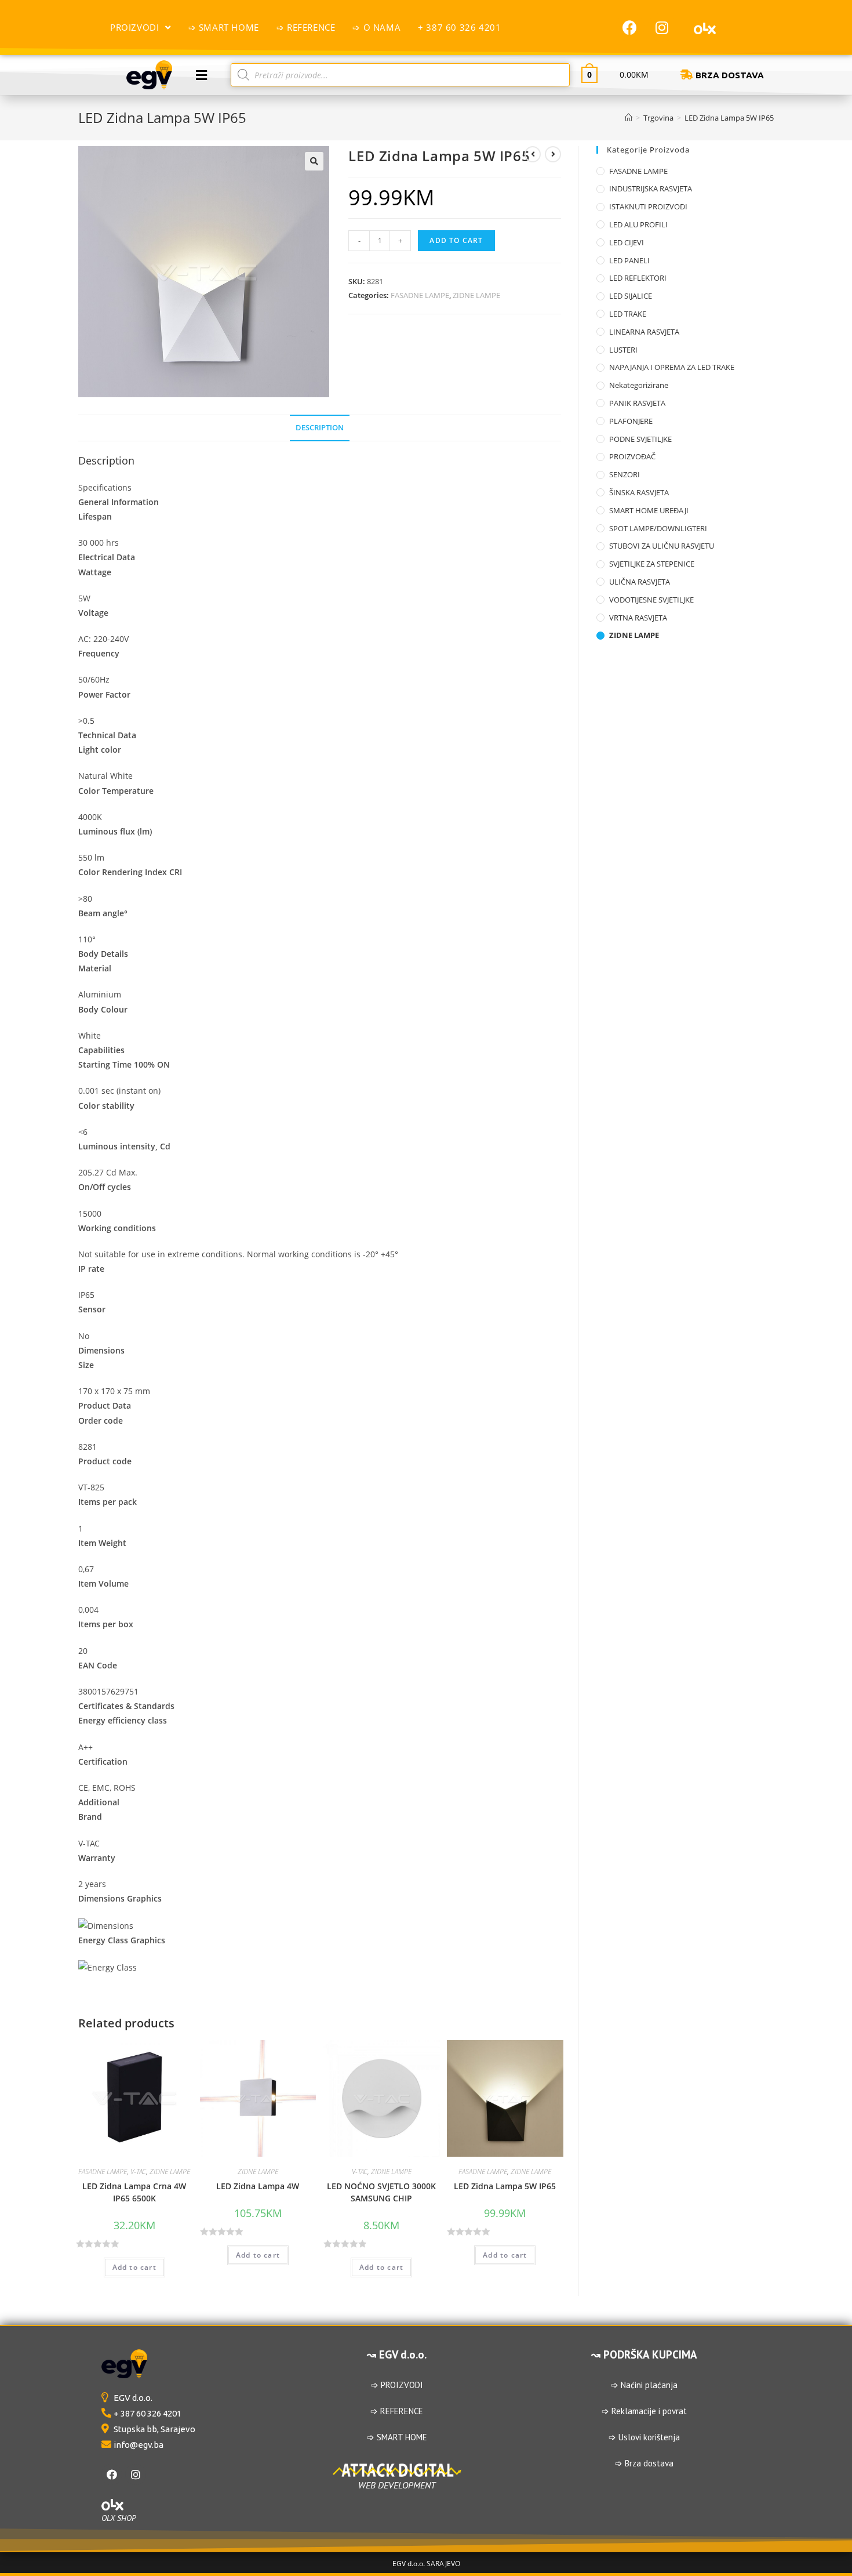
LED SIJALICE (631, 296)
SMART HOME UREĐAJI (649, 510)
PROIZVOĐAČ (632, 456)
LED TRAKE (628, 314)
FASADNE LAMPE (420, 295)
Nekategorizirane (639, 385)
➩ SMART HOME (397, 2437)
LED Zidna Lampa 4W (258, 2186)
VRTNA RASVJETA (638, 618)
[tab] (320, 428)
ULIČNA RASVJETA (640, 582)
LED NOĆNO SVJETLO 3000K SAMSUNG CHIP (381, 2192)
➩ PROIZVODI (397, 2385)
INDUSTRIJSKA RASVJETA (651, 188)
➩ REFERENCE (397, 2411)
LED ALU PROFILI (638, 224)
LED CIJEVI (627, 242)
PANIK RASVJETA (637, 403)
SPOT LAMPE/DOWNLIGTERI (658, 528)
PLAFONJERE (631, 421)
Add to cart (456, 240)
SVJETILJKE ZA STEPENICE (652, 564)
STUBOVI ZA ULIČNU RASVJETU (662, 546)
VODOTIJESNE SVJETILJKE (651, 600)
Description (320, 428)
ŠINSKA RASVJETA (639, 492)
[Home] (629, 118)
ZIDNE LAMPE (476, 295)
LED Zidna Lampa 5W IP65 (505, 2186)
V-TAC (138, 2172)
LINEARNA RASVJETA (644, 332)
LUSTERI (623, 350)
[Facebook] (630, 27)
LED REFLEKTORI (638, 278)
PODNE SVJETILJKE (640, 439)
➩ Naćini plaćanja (644, 2385)
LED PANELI (629, 260)
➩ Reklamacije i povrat (644, 2411)
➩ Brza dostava (644, 2463)
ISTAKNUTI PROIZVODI (648, 206)
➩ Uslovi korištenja (644, 2437)
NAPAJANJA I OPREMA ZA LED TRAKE (672, 367)
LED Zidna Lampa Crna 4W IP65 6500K (134, 2192)
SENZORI (625, 474)
